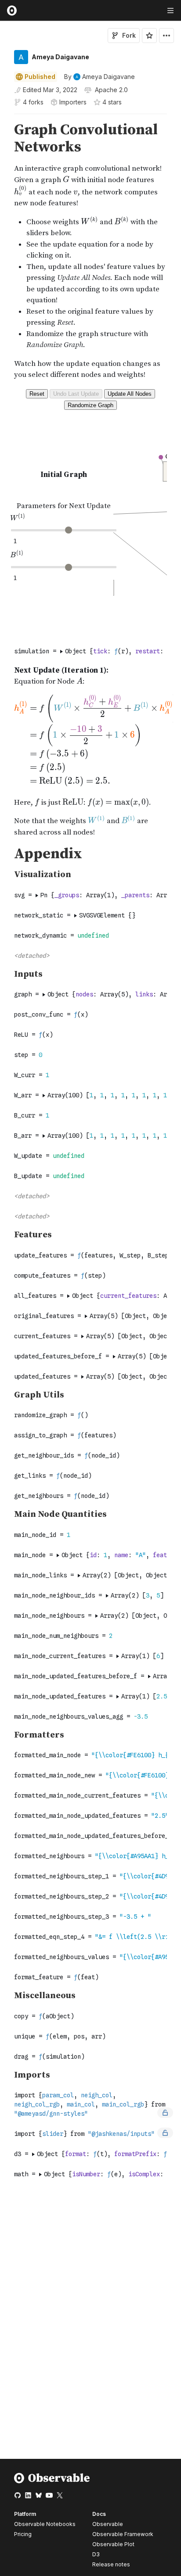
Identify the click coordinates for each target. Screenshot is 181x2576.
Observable (108, 2524)
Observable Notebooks (45, 2524)
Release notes (111, 2564)
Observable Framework (123, 2534)
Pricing (23, 2534)
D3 (96, 2554)
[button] (4, 118)
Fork (129, 35)
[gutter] (4, 139)
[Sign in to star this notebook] (149, 36)
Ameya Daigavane (60, 57)
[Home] (52, 2481)
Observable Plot (113, 2544)
